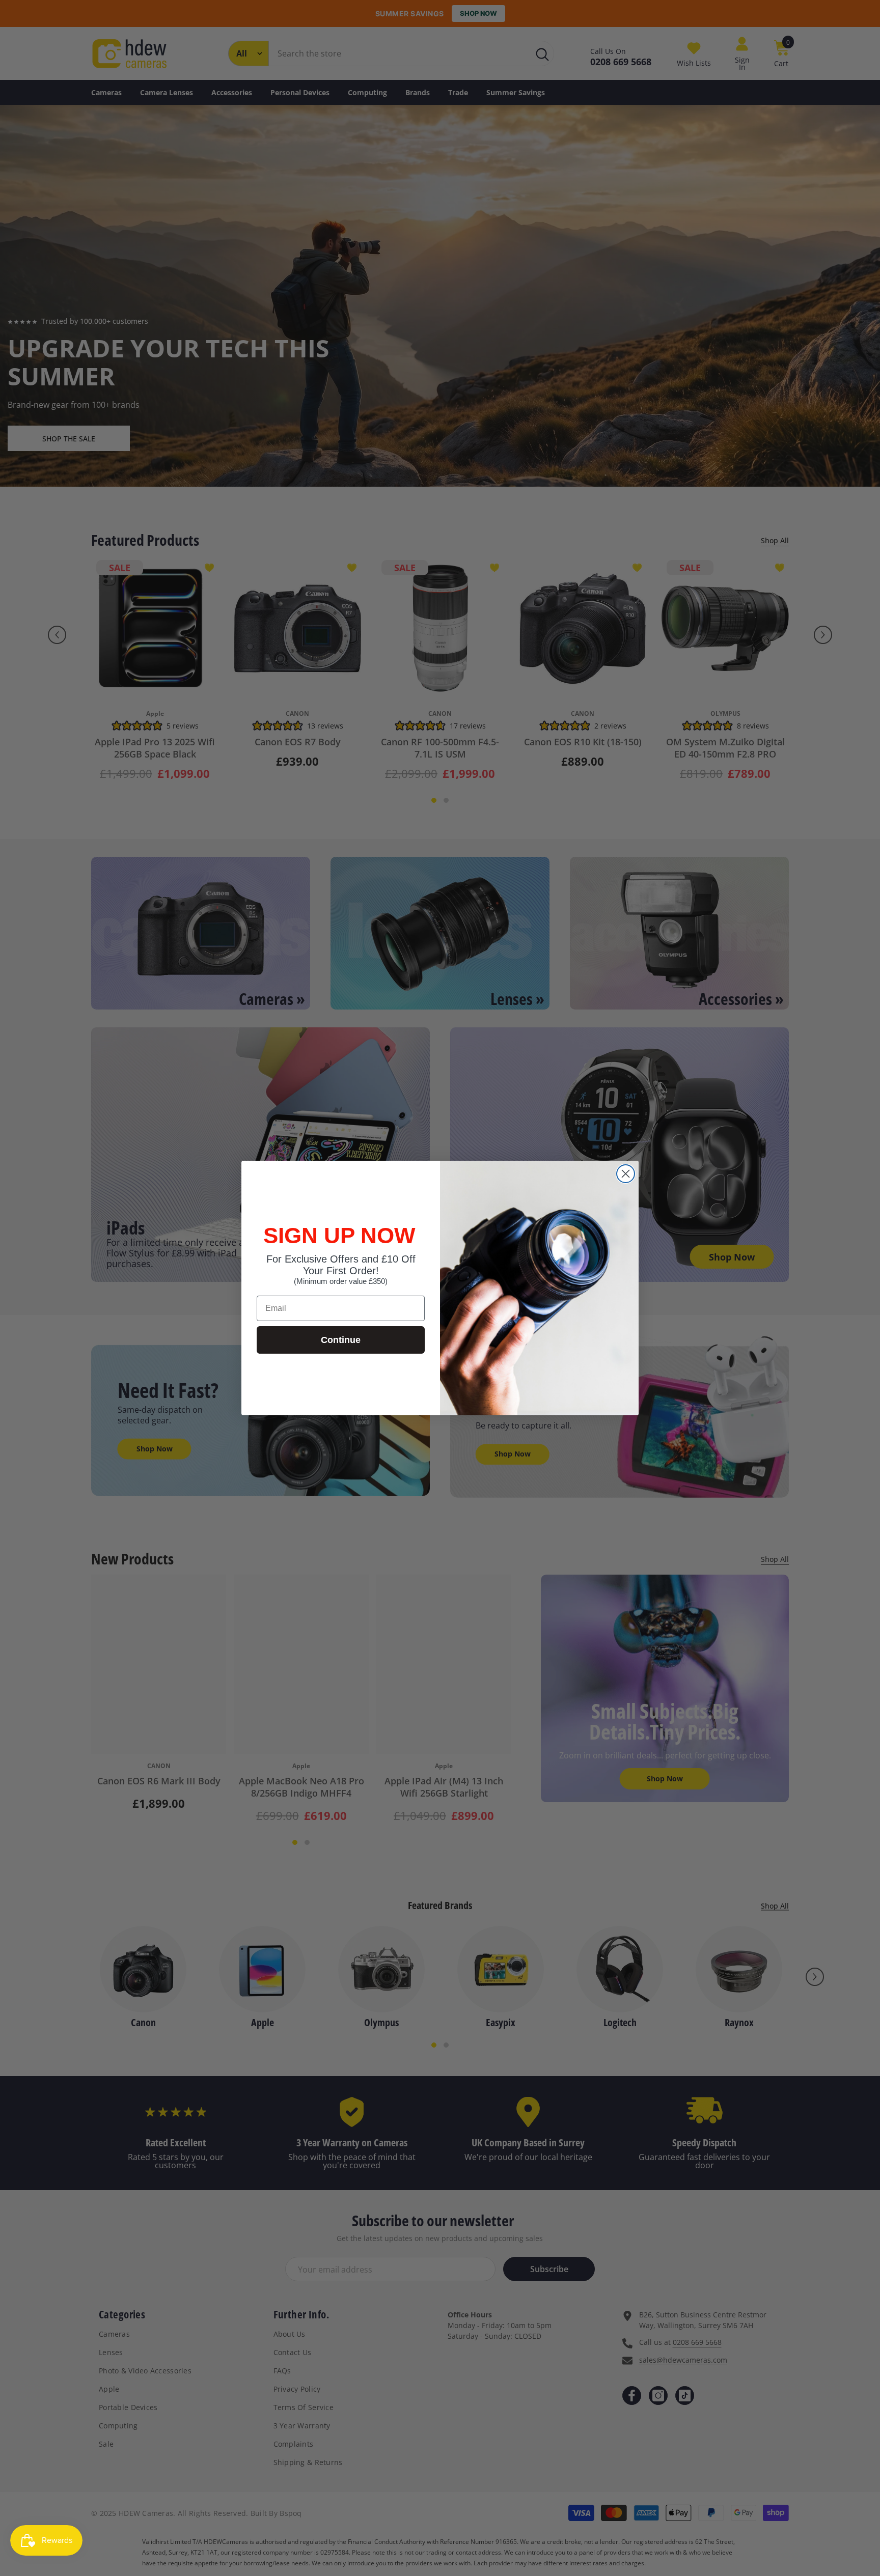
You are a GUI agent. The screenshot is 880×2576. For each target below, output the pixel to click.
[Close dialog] (626, 1174)
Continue (341, 1340)
